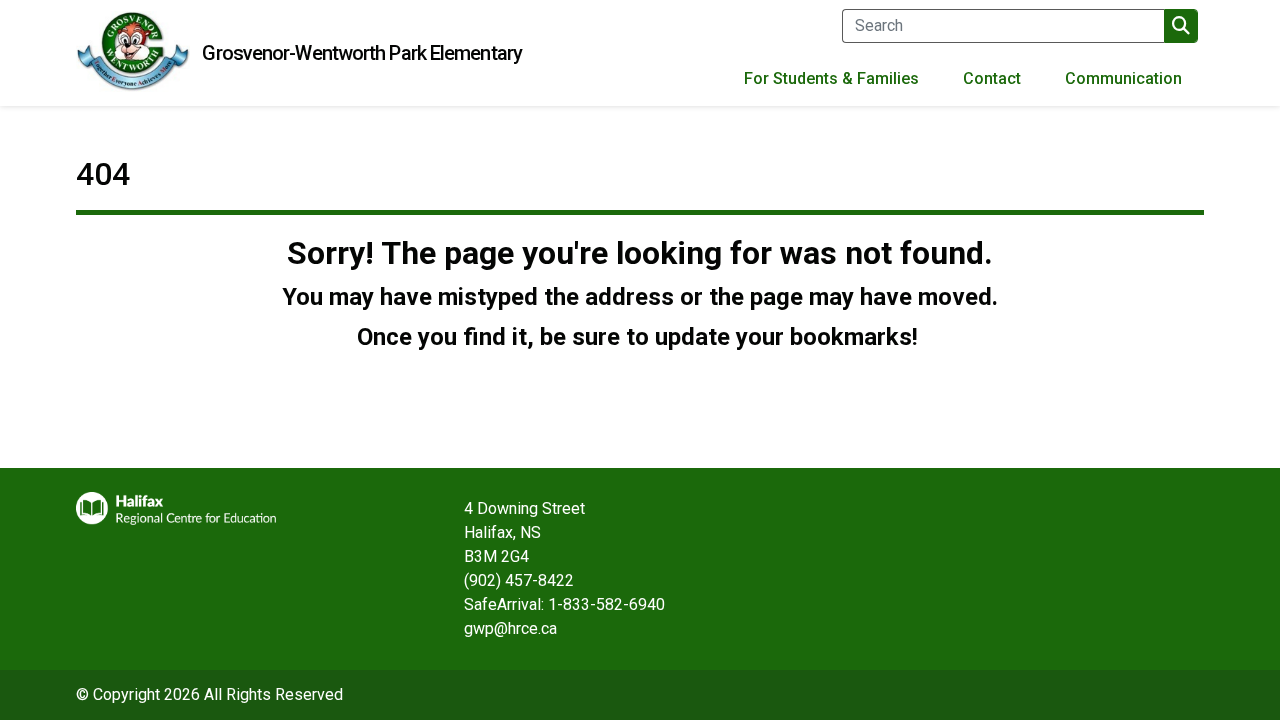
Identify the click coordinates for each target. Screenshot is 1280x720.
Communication (1123, 78)
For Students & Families (831, 78)
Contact (992, 78)
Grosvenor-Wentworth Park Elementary (362, 53)
